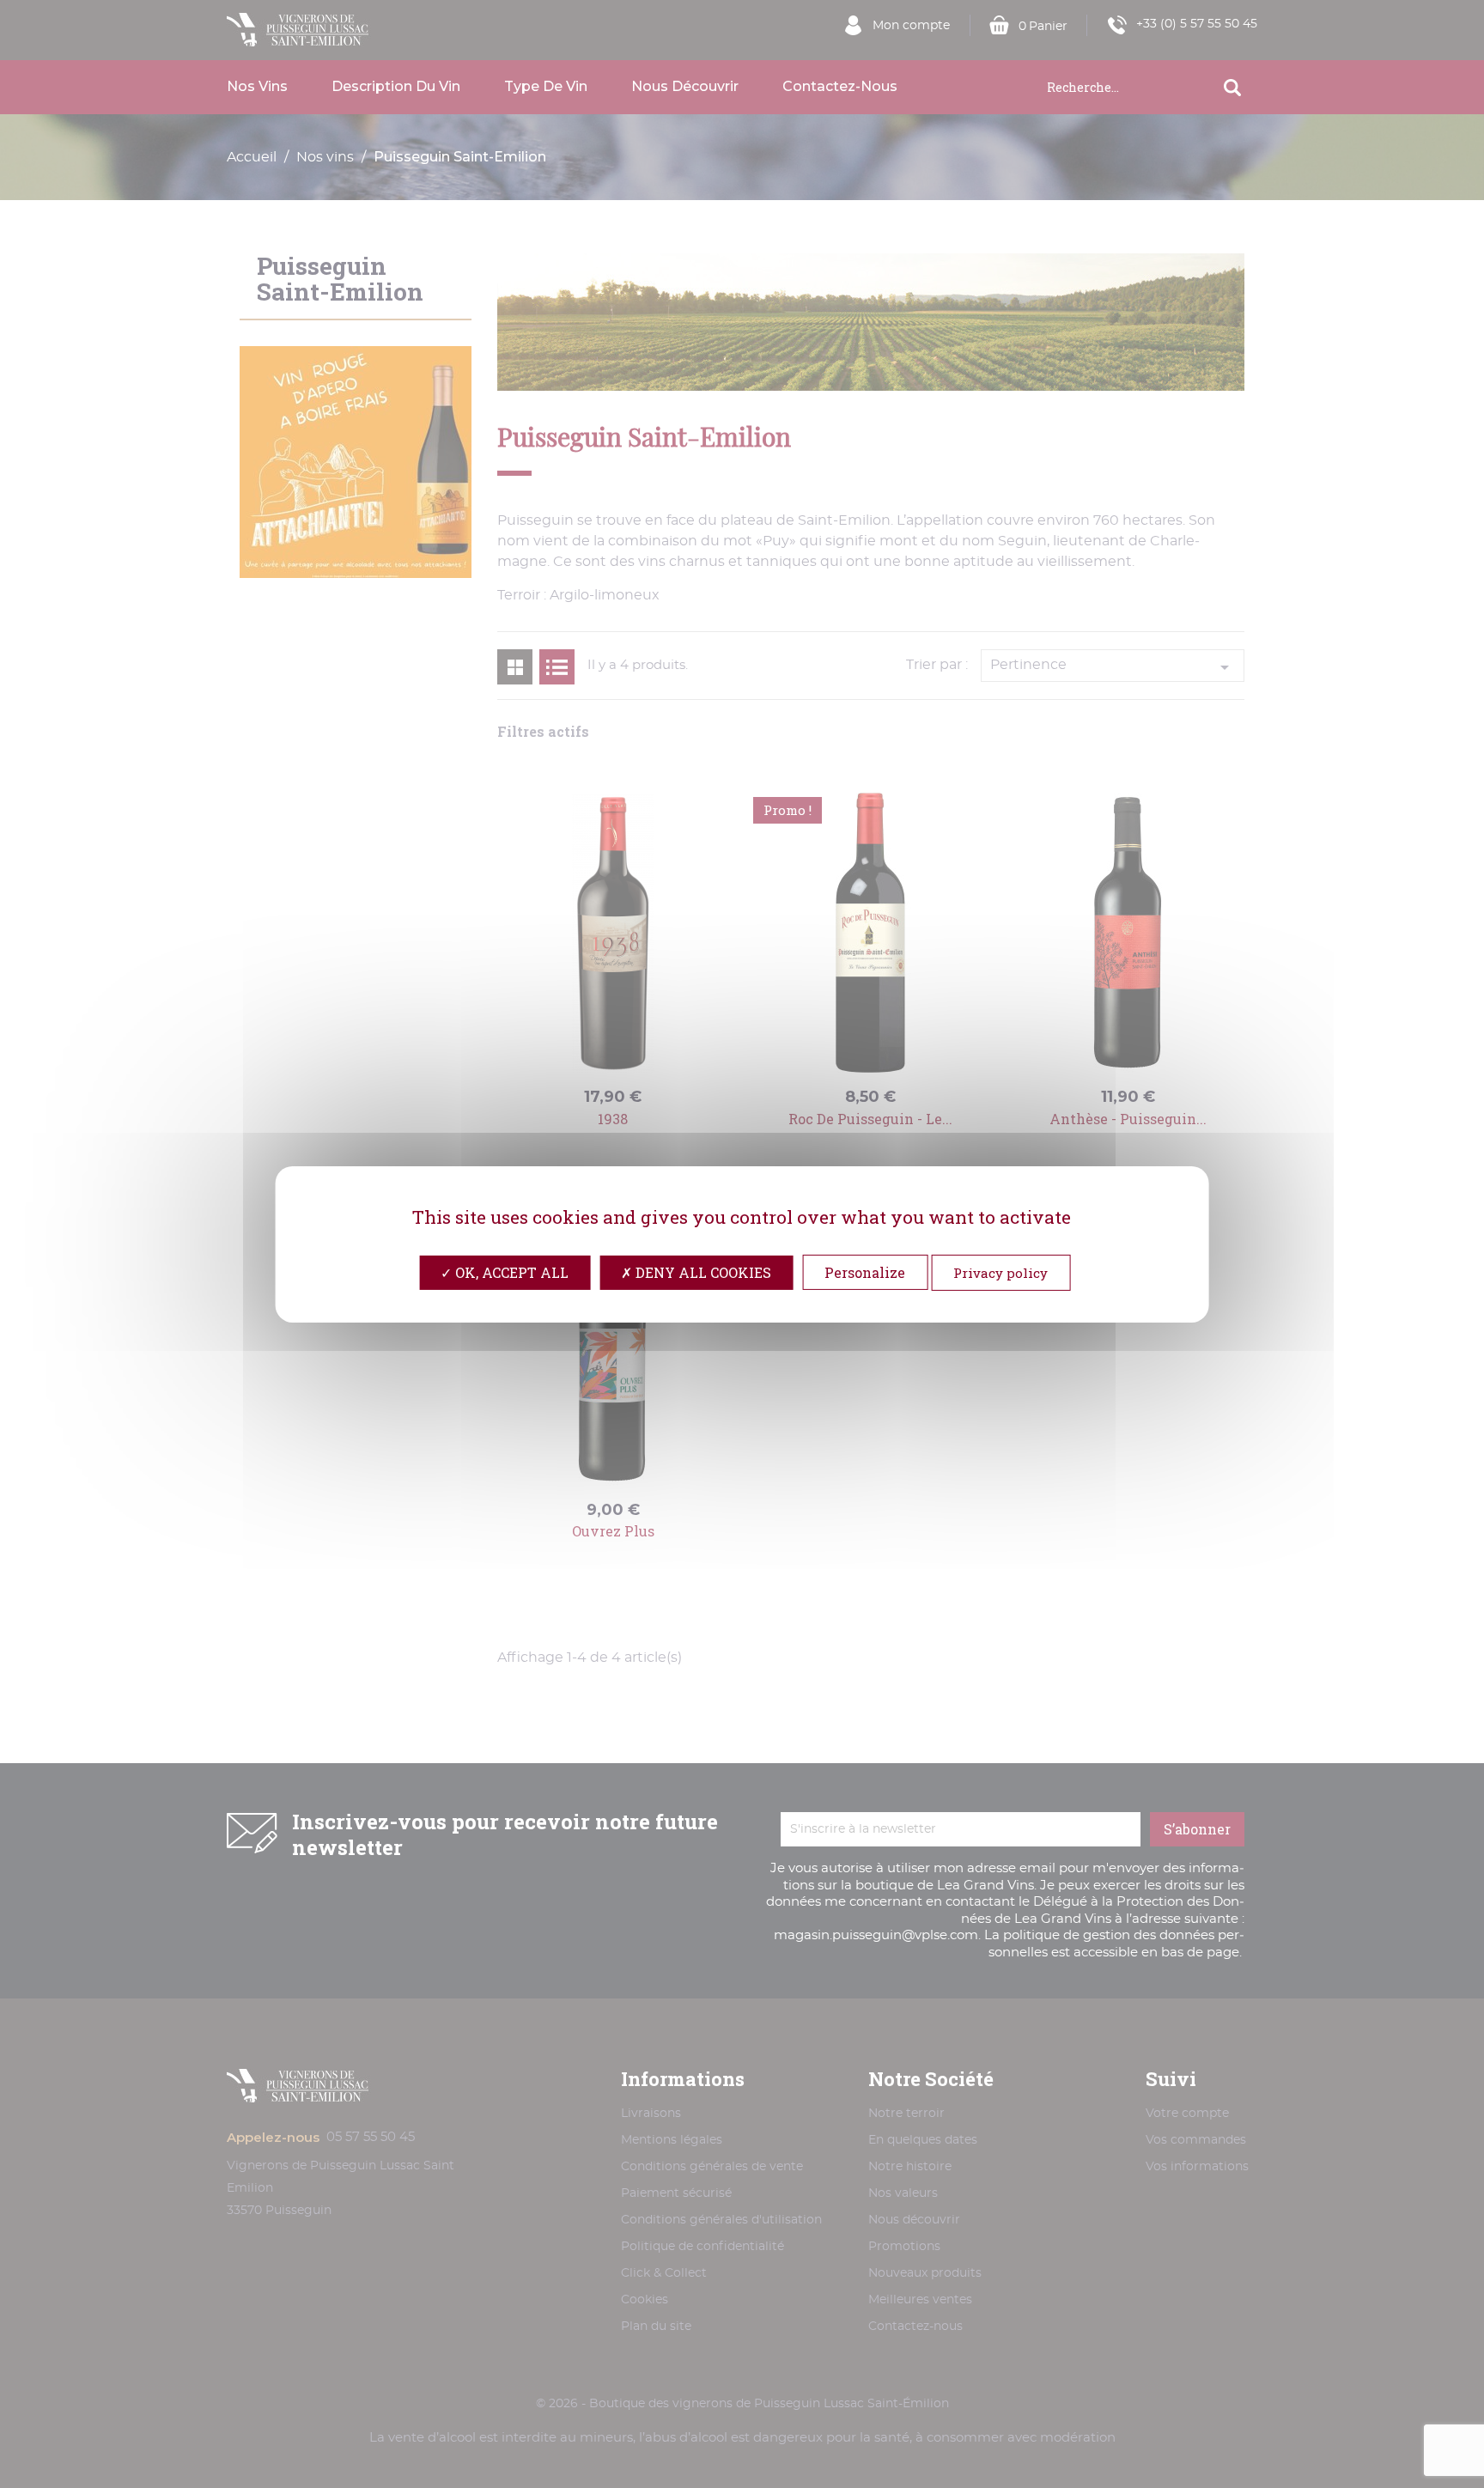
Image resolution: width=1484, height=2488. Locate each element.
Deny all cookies (702, 1271)
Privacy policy (1000, 1272)
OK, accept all (510, 1271)
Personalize (865, 1271)
